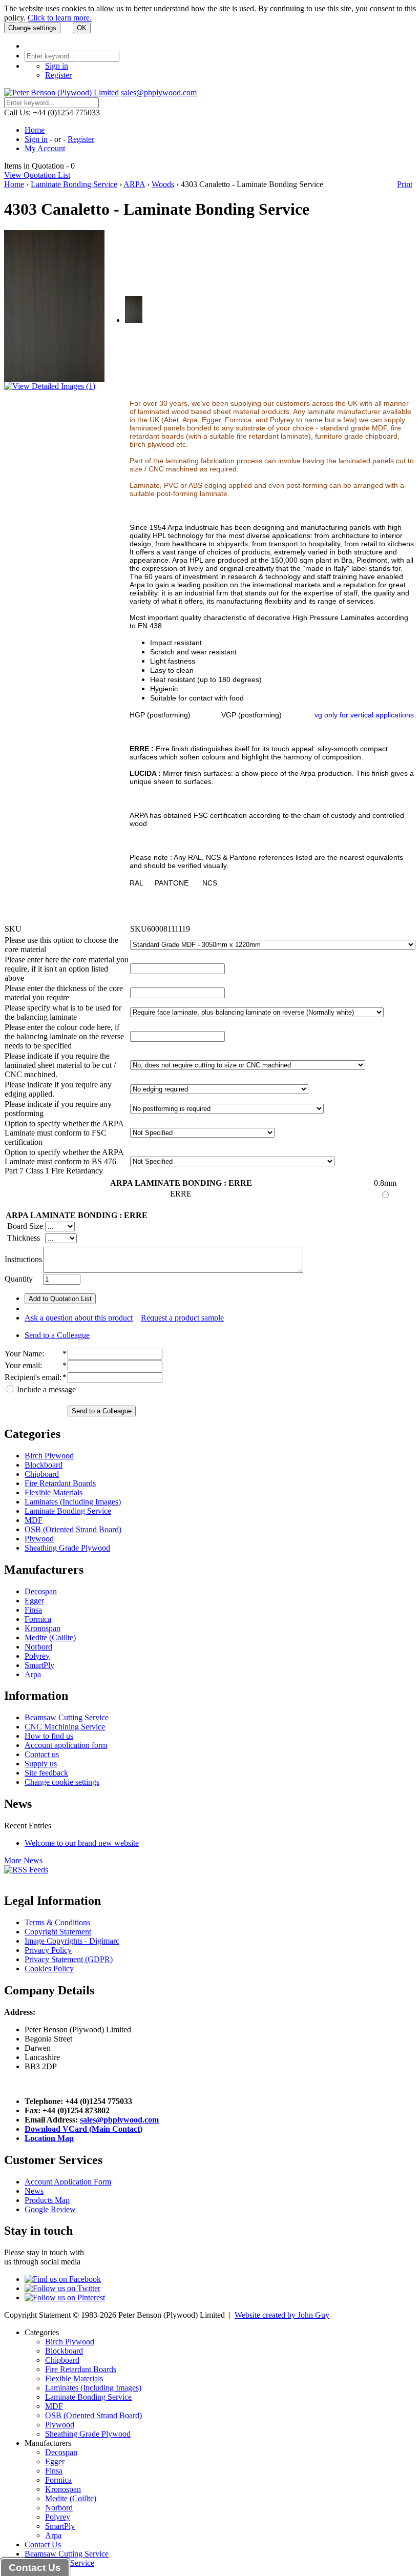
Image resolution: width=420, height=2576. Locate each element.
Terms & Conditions (57, 1922)
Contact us (42, 1754)
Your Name (23, 1354)
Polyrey (37, 1656)
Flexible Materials (54, 1492)
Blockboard (44, 1465)
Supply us (41, 1764)
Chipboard (42, 1474)
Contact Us (43, 2544)
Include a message (45, 1389)
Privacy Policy (48, 1950)
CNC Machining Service (65, 1727)
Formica (38, 1619)
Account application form (66, 1745)
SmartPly (39, 1665)
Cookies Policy (49, 1969)
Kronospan (43, 1628)
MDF (34, 1520)
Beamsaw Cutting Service (67, 1717)
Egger (34, 1601)
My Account (45, 148)
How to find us (49, 1736)
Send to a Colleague (57, 1335)
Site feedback (46, 1773)
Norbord (38, 1647)
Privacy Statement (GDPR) (69, 1959)
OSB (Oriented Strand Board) (73, 1529)
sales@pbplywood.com (159, 92)
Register (58, 75)
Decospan (41, 1591)
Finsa (33, 1610)
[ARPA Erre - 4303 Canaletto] (134, 320)
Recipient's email (32, 1377)
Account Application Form (68, 2182)
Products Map (47, 2200)
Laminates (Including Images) (73, 1502)
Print (405, 184)
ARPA (134, 184)
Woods (163, 184)
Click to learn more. (60, 18)
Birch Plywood (49, 1456)
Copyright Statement (58, 1932)
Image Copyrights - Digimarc (72, 1941)
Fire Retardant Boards (60, 1483)
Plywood (39, 1539)
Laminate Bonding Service (74, 184)
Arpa (33, 1674)
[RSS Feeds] (26, 1870)
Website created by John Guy (282, 2315)
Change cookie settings (62, 1782)
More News (23, 1860)
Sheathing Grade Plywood (67, 1548)
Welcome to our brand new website (82, 1843)
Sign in (57, 66)
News (34, 2191)
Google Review (50, 2209)
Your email (22, 1365)
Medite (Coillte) (50, 1637)
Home (35, 130)
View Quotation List (37, 175)
